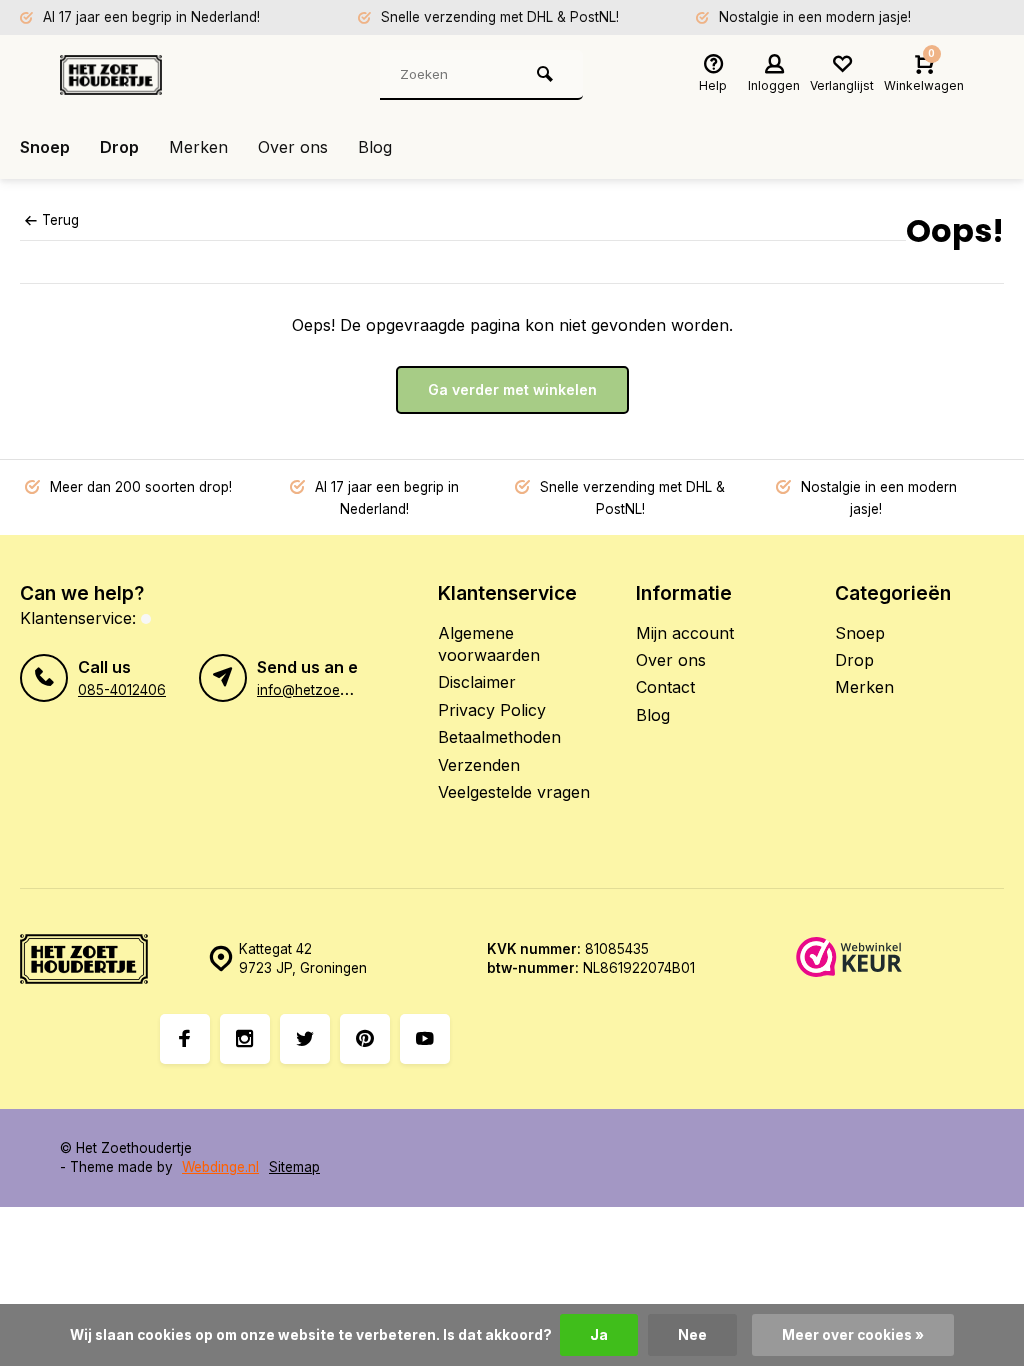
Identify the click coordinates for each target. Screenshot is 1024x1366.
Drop (119, 147)
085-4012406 (122, 690)
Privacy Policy (492, 710)
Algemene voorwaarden (489, 644)
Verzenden (479, 765)
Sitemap (294, 1167)
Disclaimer (477, 682)
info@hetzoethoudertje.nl (338, 690)
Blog (375, 147)
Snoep (45, 147)
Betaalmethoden (499, 737)
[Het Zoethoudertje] (180, 75)
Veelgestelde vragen (514, 792)
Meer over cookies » (853, 1335)
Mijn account (685, 633)
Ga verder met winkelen (512, 389)
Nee (692, 1335)
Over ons (293, 147)
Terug (60, 220)
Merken (198, 147)
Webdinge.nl (220, 1167)
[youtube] (425, 1039)
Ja (599, 1335)
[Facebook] (185, 1039)
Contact (665, 687)
